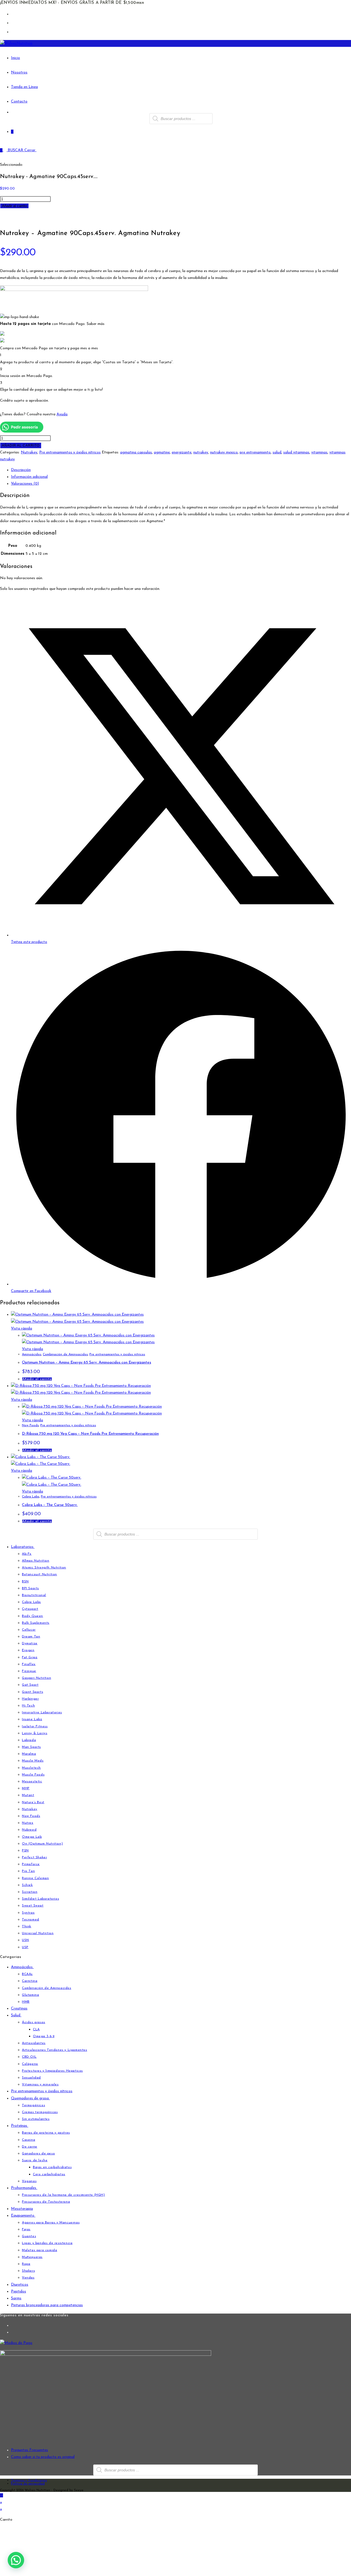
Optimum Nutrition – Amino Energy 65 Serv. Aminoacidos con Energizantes (87, 1363)
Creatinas (19, 2009)
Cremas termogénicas (40, 2112)
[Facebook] (12, 2325)
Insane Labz (32, 1719)
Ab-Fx (27, 1554)
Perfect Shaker (34, 1857)
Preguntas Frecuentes (29, 2450)
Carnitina (30, 1981)
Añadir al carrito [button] (37, 1379)
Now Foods (30, 1425)
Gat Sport (30, 1685)
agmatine (162, 452)
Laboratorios (23, 1547)
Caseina (29, 2140)
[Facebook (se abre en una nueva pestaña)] (13, 14)
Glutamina (30, 1995)
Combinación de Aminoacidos (65, 1354)
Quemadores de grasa (30, 2098)
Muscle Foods (33, 1775)
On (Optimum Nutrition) (42, 1844)
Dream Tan (31, 1637)
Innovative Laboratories (42, 1712)
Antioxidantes (34, 2043)
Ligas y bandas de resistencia (47, 2243)
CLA (36, 2029)
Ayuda (62, 414)
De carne (30, 2147)
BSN (25, 1582)
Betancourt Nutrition (39, 1574)
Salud (16, 2015)
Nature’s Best (33, 1802)
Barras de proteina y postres (46, 2133)
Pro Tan (28, 1871)
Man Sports (31, 1747)
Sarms (16, 2298)
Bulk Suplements (36, 1623)
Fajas (26, 2229)
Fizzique (29, 1671)
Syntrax (28, 1913)
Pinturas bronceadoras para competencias (47, 2305)
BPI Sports (30, 1588)
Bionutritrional (34, 1595)
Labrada (29, 1740)
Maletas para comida (39, 2250)
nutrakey (201, 452)
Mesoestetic (32, 1782)
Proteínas (20, 2126)
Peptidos (19, 2291)
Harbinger (30, 1699)
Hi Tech (28, 1706)
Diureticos (20, 2285)
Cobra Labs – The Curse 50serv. (50, 1505)
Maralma (29, 1754)
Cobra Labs (31, 1497)
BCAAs (27, 1974)
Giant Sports (32, 1692)
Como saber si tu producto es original (43, 2457)
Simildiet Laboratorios (40, 1899)
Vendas (28, 2278)
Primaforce (31, 1864)
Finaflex (29, 1664)
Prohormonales (24, 2188)
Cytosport (30, 1609)
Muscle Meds (33, 1761)
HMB (26, 2002)
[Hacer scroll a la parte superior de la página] (2, 2495)
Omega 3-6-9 (44, 2036)
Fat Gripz (30, 1657)
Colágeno (30, 2064)
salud (277, 452)
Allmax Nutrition (36, 1561)
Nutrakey (29, 452)
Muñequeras (32, 2257)
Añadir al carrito (14, 206)
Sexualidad (31, 2078)
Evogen (28, 1650)
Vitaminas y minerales (40, 2085)
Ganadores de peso (38, 2154)
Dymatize (30, 1643)
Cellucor (29, 1630)
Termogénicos (33, 2105)
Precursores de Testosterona (46, 2202)
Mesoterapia (22, 2209)
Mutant (28, 1795)
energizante (182, 452)
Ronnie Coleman (35, 1878)
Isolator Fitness (35, 1726)
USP (25, 1947)
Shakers (28, 2271)
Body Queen (32, 1616)
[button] (16, 2560)
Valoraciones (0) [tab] (25, 484)
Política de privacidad (28, 2484)
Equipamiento (23, 2216)
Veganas (29, 2181)
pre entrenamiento (255, 452)
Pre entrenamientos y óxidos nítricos (70, 452)
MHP (26, 1788)
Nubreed (29, 1830)
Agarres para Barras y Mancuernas (51, 2223)
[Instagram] (12, 2332)
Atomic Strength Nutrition (44, 1568)
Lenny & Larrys (35, 1733)
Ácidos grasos (34, 2022)
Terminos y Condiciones (29, 2480)
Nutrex (28, 1823)
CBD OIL (29, 2057)
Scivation (30, 1892)
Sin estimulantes (36, 2119)
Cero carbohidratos (49, 2174)
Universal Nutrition (38, 1933)
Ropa (26, 2264)
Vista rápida (22, 1329)
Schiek (27, 1885)
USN (26, 1940)
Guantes (29, 2236)
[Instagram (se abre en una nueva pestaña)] (13, 23)
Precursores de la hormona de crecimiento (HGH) (63, 2195)
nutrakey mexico (224, 452)
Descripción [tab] (21, 470)
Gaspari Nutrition (36, 1678)
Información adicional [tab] (29, 477)
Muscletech (31, 1768)
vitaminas (319, 452)
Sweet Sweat (33, 1906)
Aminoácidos (32, 1354)
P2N (25, 1851)
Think (27, 1926)
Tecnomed (31, 1920)
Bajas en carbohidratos (52, 2167)
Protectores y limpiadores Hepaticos (52, 2071)
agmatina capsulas (136, 452)
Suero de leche (35, 2160)
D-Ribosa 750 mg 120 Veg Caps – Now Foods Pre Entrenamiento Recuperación (90, 1434)
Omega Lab (32, 1837)
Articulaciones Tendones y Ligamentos (55, 2050)
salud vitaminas (296, 452)
